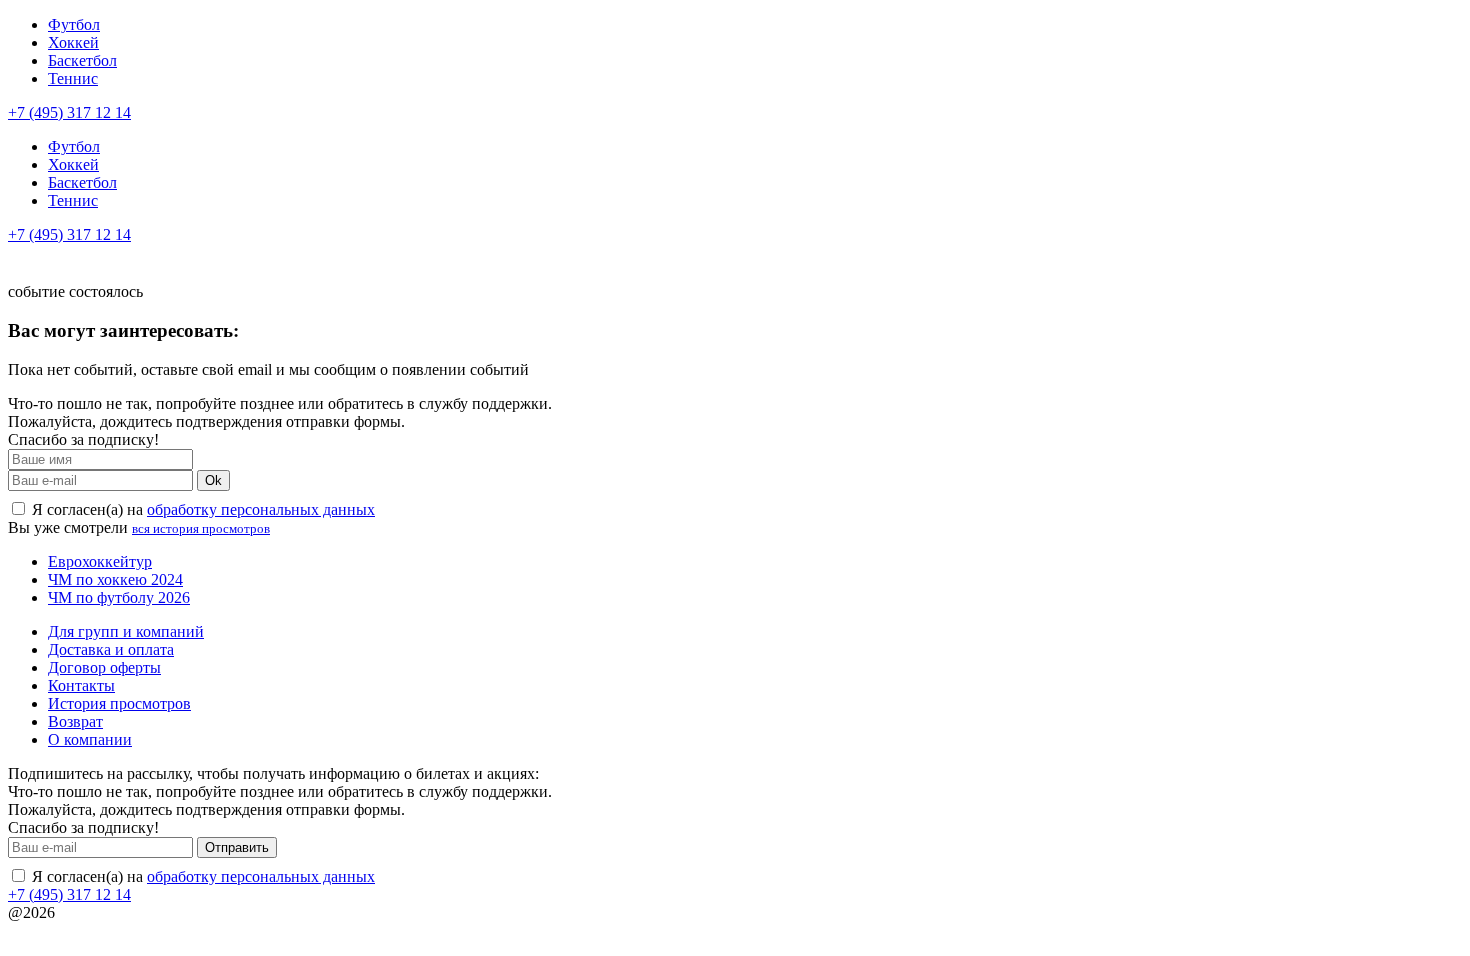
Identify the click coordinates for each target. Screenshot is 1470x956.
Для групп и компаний (126, 631)
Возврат (75, 721)
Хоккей (73, 42)
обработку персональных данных (261, 509)
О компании (90, 739)
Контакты (81, 685)
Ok (213, 480)
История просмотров (119, 703)
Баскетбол (82, 60)
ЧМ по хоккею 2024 (115, 579)
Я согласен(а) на (201, 509)
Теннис (73, 78)
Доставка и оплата (111, 649)
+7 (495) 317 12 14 (69, 112)
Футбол (74, 24)
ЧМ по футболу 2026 (119, 597)
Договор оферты (104, 667)
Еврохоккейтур (100, 561)
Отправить (237, 847)
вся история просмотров (201, 528)
